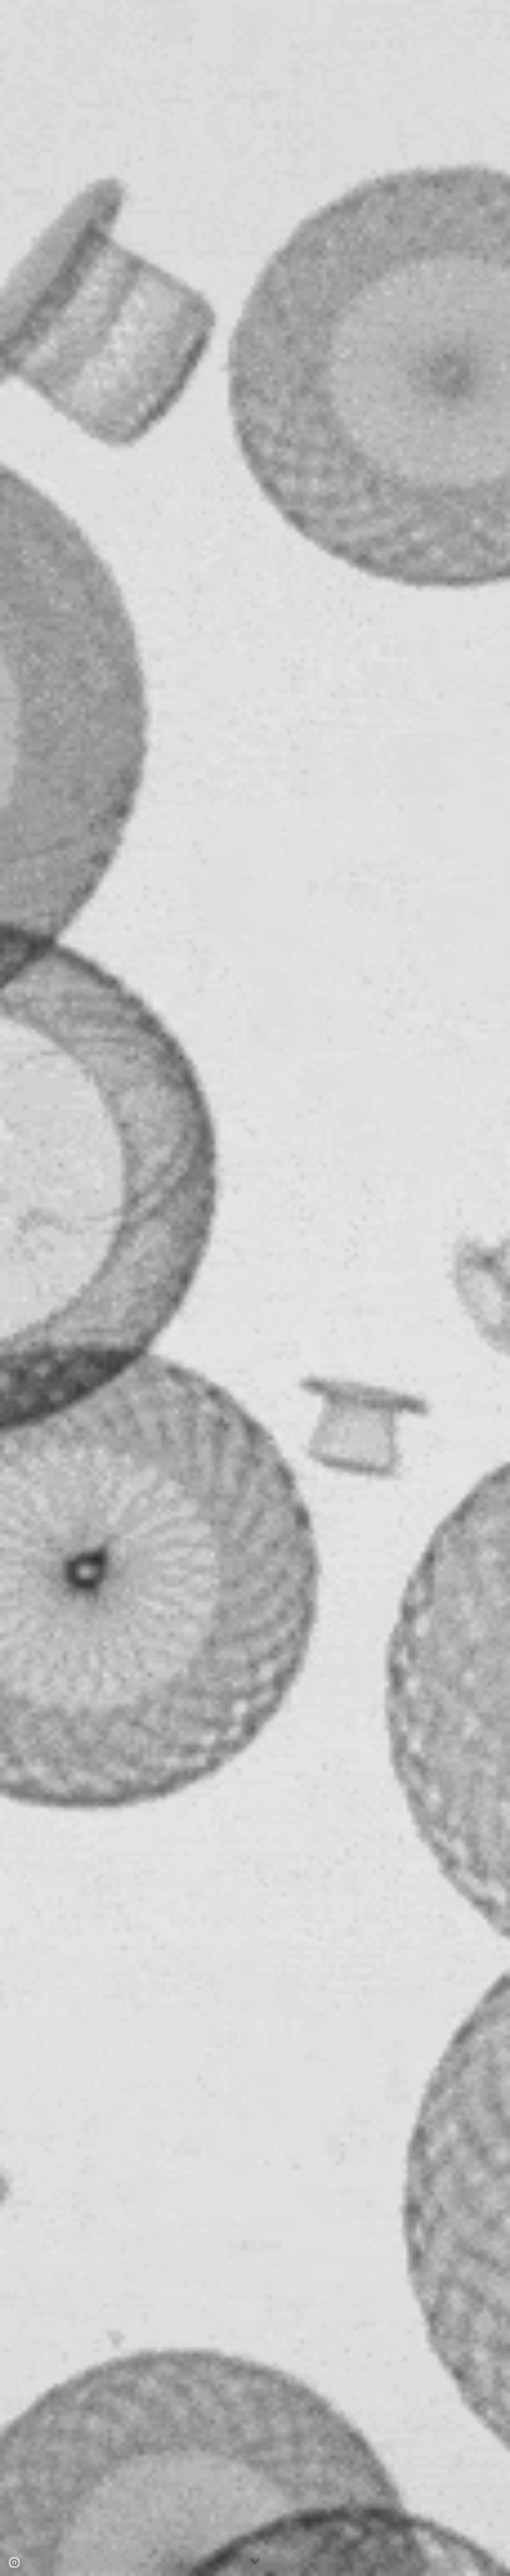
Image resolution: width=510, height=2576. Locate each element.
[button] (255, 2562)
